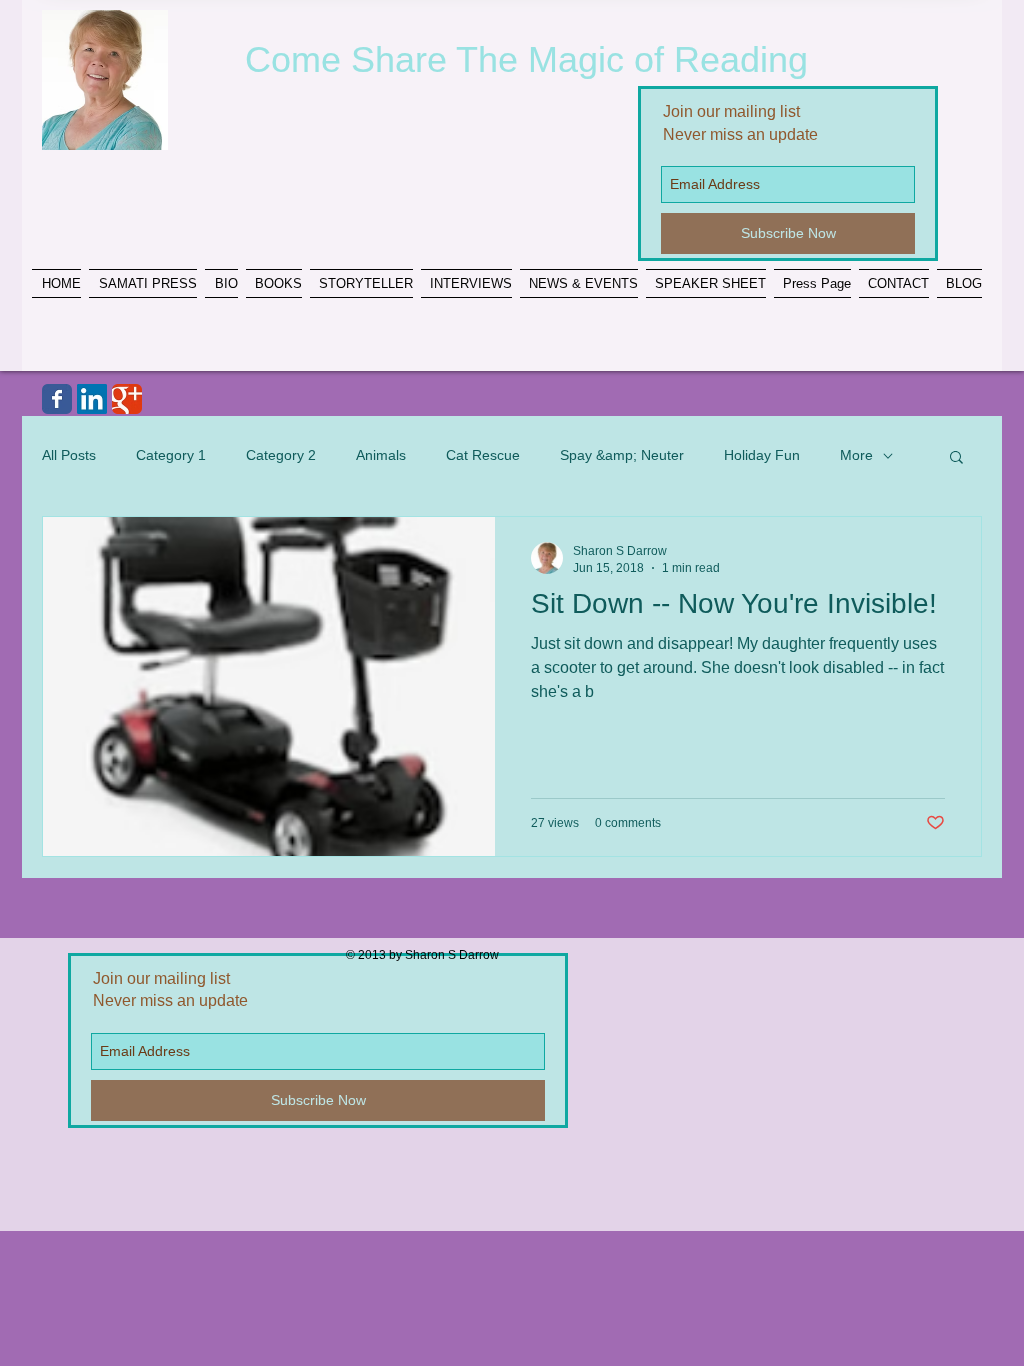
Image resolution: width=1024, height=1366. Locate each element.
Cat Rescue (483, 455)
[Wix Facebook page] (57, 399)
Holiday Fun (762, 455)
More (856, 455)
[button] (956, 458)
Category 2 (281, 455)
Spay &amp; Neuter (622, 455)
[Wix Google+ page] (127, 399)
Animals (381, 455)
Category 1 (171, 455)
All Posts (69, 455)
